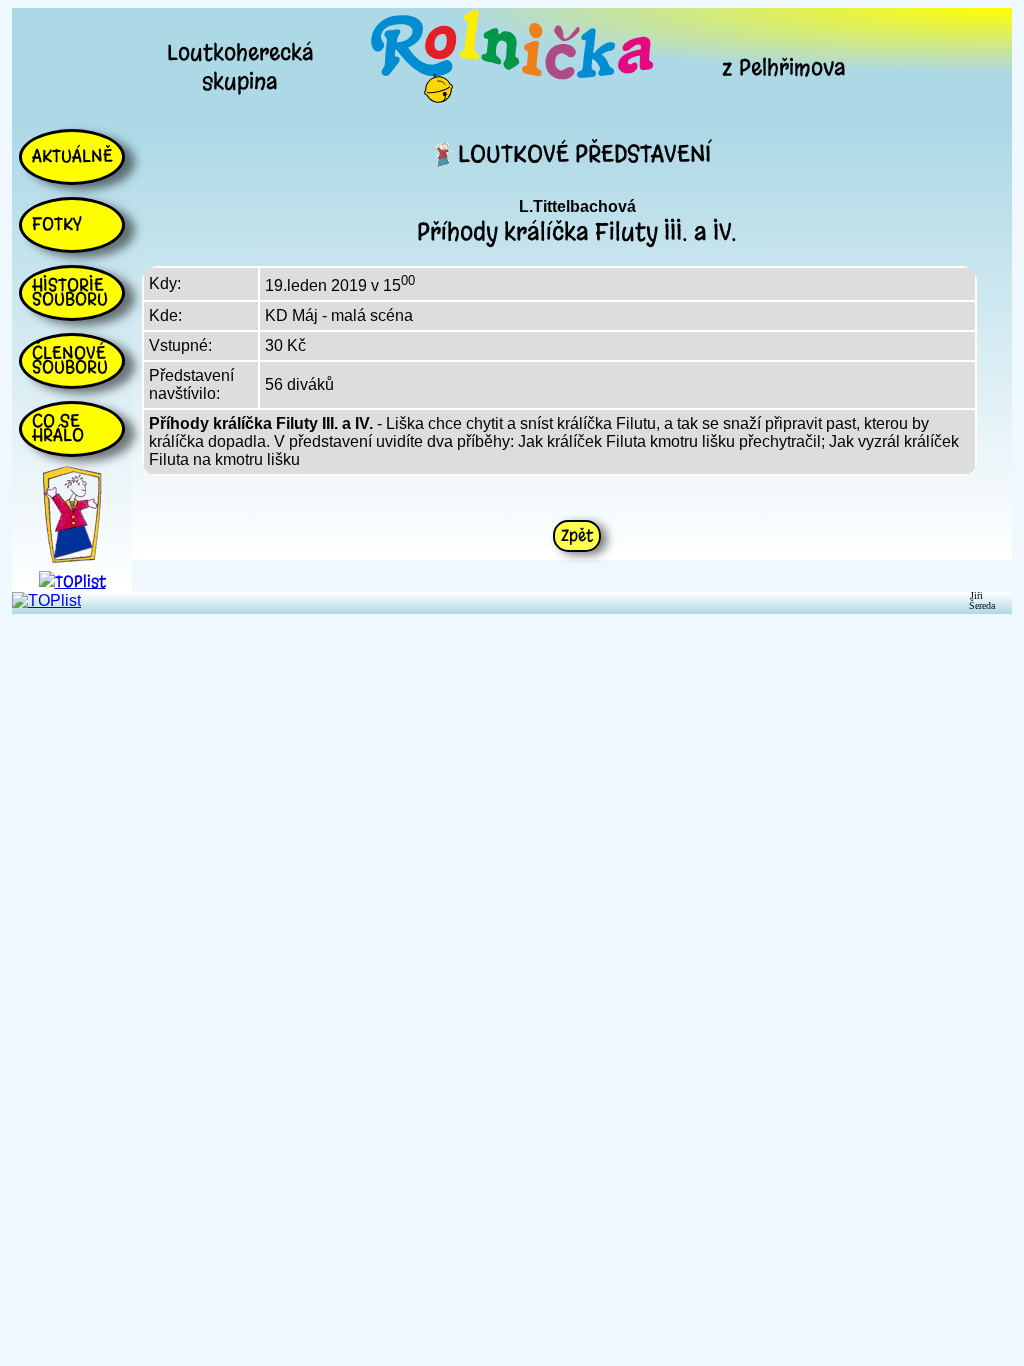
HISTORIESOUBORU (70, 292)
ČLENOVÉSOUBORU (70, 360)
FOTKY (57, 224)
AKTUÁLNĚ (72, 156)
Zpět (577, 535)
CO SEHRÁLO (58, 428)
